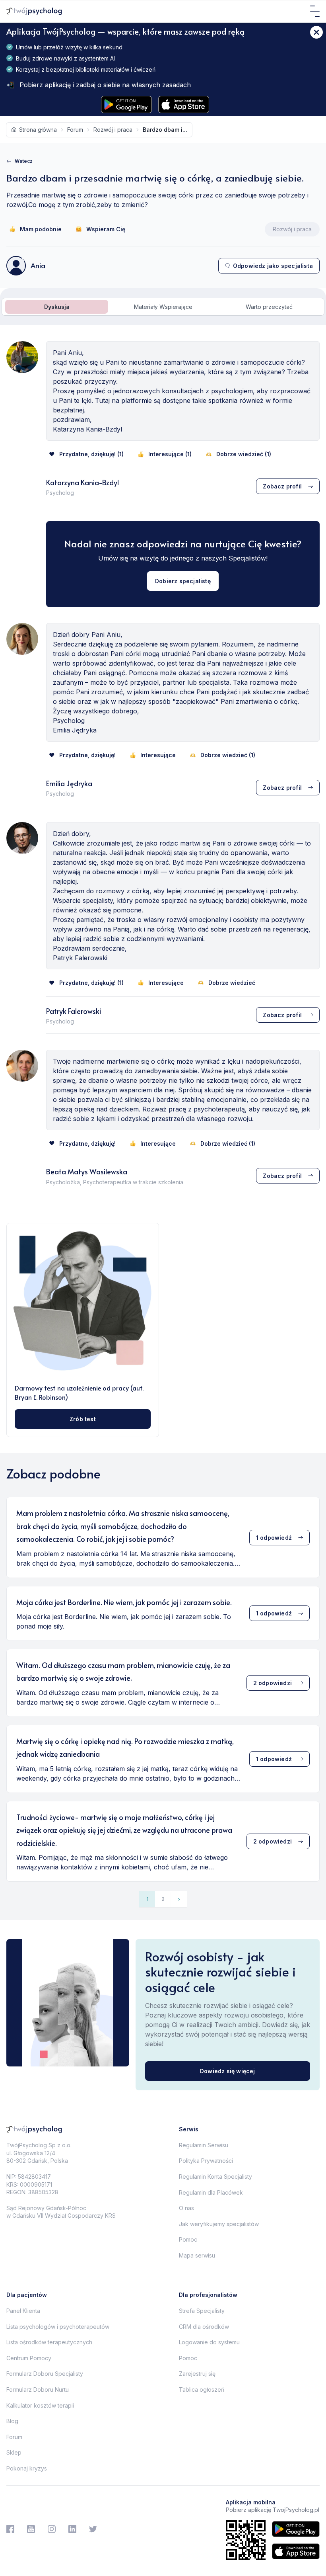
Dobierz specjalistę (183, 581)
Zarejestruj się (197, 2374)
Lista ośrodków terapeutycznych (49, 2342)
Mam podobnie (41, 229)
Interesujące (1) (170, 454)
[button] (179, 1899)
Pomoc (188, 2239)
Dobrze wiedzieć (232, 983)
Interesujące (158, 755)
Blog (12, 2421)
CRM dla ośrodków (204, 2327)
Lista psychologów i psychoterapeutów (58, 2327)
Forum (14, 2437)
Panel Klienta (23, 2311)
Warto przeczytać (269, 307)
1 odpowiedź (274, 1538)
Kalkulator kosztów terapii (40, 2405)
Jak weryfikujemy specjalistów (219, 2224)
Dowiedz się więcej (228, 2071)
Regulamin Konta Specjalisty (215, 2177)
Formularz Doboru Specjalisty (45, 2374)
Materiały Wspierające (163, 307)
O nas (186, 2208)
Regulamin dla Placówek (211, 2192)
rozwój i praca (113, 130)
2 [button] (163, 1899)
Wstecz (24, 161)
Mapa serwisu (197, 2255)
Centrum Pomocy (29, 2358)
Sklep (14, 2452)
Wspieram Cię (106, 229)
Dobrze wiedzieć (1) (244, 454)
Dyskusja (57, 307)
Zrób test (83, 1419)
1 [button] (147, 1899)
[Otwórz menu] (315, 11)
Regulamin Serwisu (204, 2145)
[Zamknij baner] (316, 32)
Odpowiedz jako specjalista (273, 266)
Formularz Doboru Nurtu (38, 2389)
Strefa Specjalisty (202, 2311)
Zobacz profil (282, 486)
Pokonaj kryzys (27, 2468)
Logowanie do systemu (209, 2342)
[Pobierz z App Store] (184, 104)
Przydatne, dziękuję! (87, 755)
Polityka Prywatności (206, 2161)
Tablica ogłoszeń (202, 2389)
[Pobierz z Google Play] (126, 104)
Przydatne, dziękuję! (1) (91, 454)
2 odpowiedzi (273, 1683)
